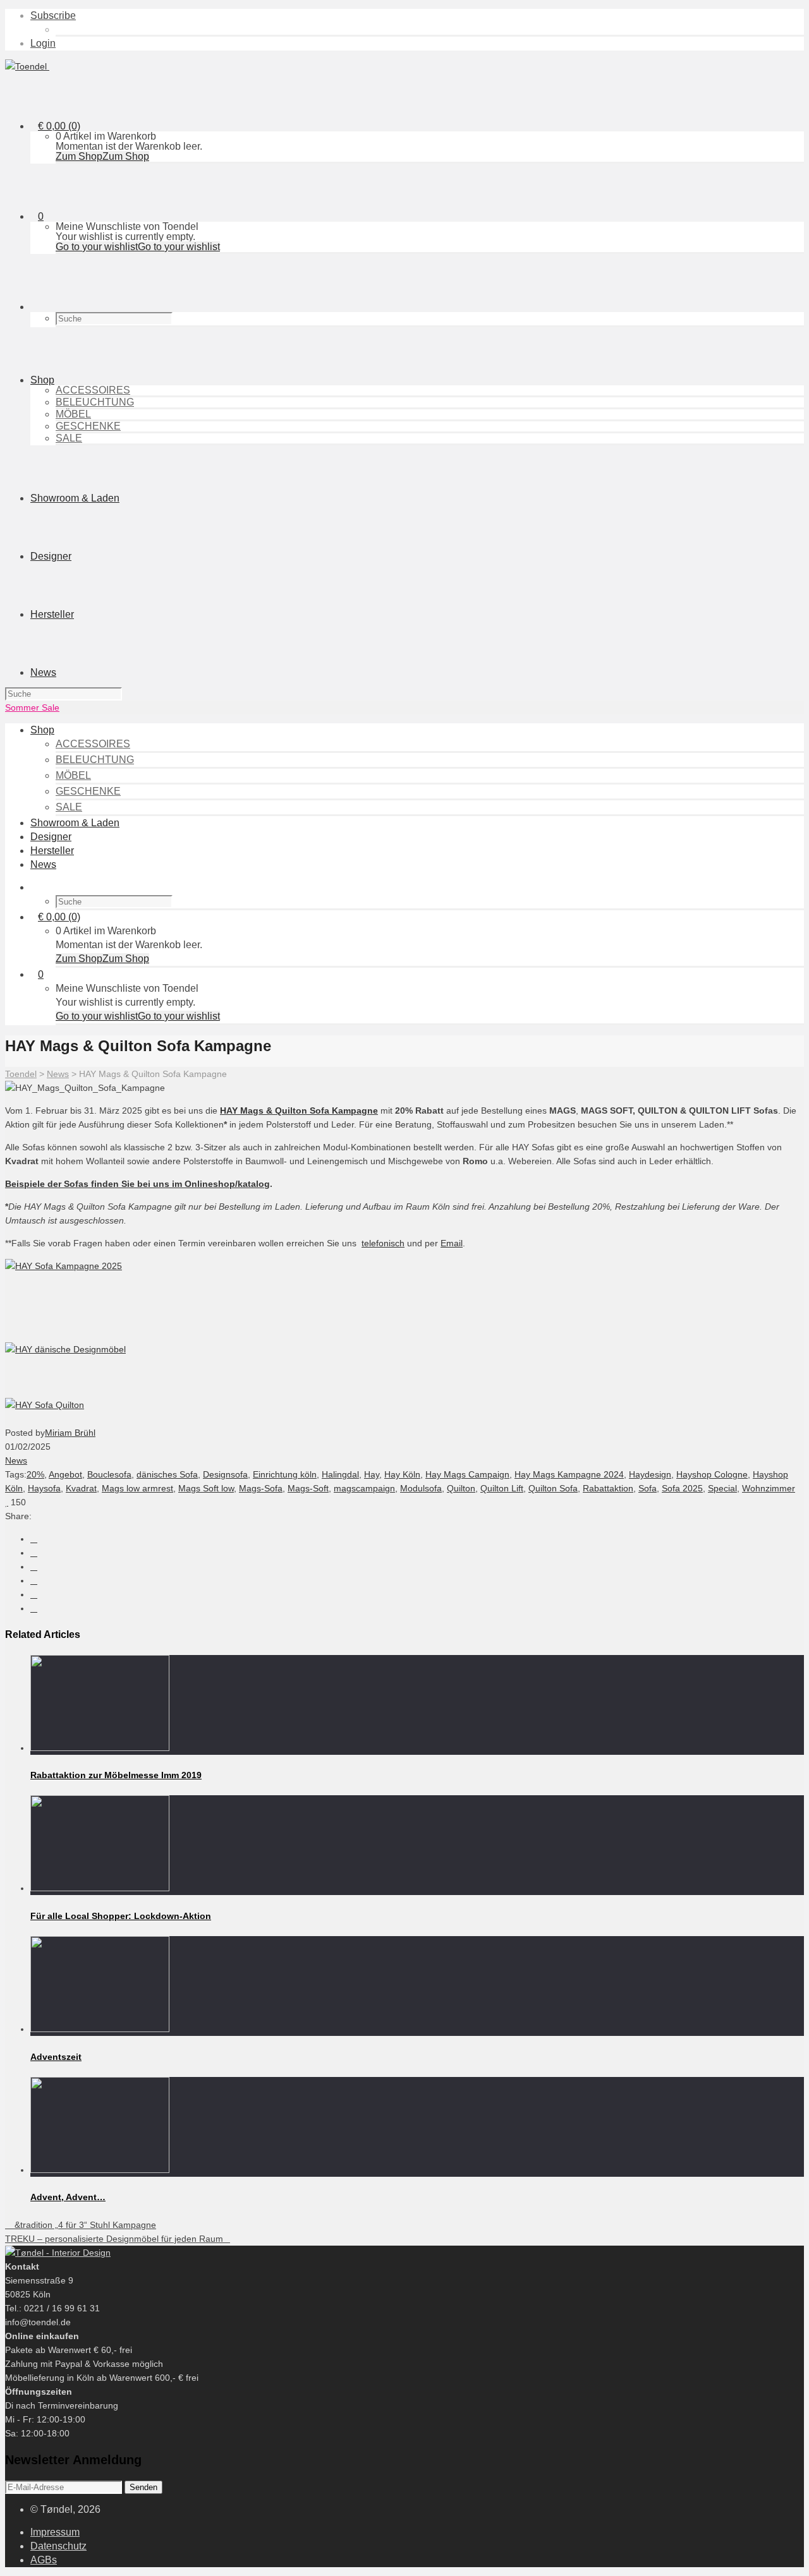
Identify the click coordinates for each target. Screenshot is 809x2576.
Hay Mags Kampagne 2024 (569, 1474)
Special (722, 1488)
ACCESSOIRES (93, 390)
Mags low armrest (137, 1488)
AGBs (44, 2560)
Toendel (21, 1074)
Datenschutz (58, 2546)
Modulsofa (421, 1488)
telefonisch (383, 1243)
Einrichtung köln (285, 1474)
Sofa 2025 (682, 1488)
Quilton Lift (502, 1488)
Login (43, 43)
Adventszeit (56, 2057)
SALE (69, 438)
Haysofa (44, 1488)
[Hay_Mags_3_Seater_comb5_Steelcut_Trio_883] (65, 1349)
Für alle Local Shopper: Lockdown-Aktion (121, 1916)
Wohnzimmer (769, 1488)
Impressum (55, 2532)
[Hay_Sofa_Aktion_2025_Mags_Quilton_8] (64, 1266)
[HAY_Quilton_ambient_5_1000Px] (45, 1405)
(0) (59, 126)
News (58, 1074)
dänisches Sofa (167, 1474)
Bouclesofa (109, 1474)
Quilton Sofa (553, 1488)
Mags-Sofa (261, 1488)
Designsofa (225, 1474)
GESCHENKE (88, 426)
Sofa (648, 1488)
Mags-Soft (308, 1488)
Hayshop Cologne (712, 1474)
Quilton (461, 1488)
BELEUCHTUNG (95, 402)
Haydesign (650, 1474)
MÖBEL (73, 414)
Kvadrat (81, 1488)
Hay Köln (402, 1474)
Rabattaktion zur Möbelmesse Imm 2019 (116, 1775)
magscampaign (364, 1488)
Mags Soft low (206, 1488)
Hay (372, 1474)
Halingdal (340, 1474)
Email (452, 1243)
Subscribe (53, 15)
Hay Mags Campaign (467, 1474)
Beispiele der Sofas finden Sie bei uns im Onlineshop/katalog (137, 1184)
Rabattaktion (608, 1488)
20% (35, 1474)
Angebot (65, 1474)
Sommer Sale (32, 707)
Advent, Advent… (68, 2197)
